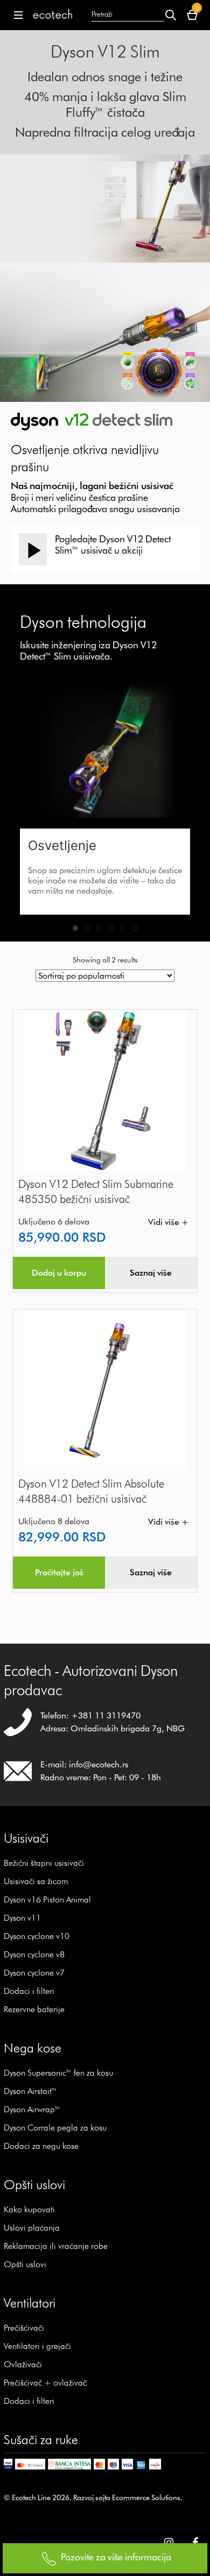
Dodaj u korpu (59, 1273)
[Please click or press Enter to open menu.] (16, 15)
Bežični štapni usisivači (44, 1863)
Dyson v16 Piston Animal (47, 1899)
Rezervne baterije (34, 2009)
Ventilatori (30, 2303)
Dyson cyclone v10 (37, 1936)
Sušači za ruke (41, 2440)
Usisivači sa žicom (36, 1881)
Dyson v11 (22, 1918)
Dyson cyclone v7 (34, 1973)
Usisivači (26, 1838)
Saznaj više (151, 1273)
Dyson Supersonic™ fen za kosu (58, 2073)
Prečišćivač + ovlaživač (45, 2383)
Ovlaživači (23, 2364)
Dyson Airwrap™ (32, 2109)
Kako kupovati (29, 2209)
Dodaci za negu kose (41, 2146)
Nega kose (33, 2048)
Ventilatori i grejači (37, 2346)
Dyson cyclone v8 (34, 1954)
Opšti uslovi (25, 2264)
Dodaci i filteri (29, 1991)
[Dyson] (53, 15)
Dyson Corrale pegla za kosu (55, 2128)
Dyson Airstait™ (30, 2091)
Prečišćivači (24, 2328)
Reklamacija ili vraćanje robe (56, 2246)
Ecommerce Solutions (146, 2497)
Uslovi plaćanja (32, 2228)
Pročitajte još (59, 1572)
